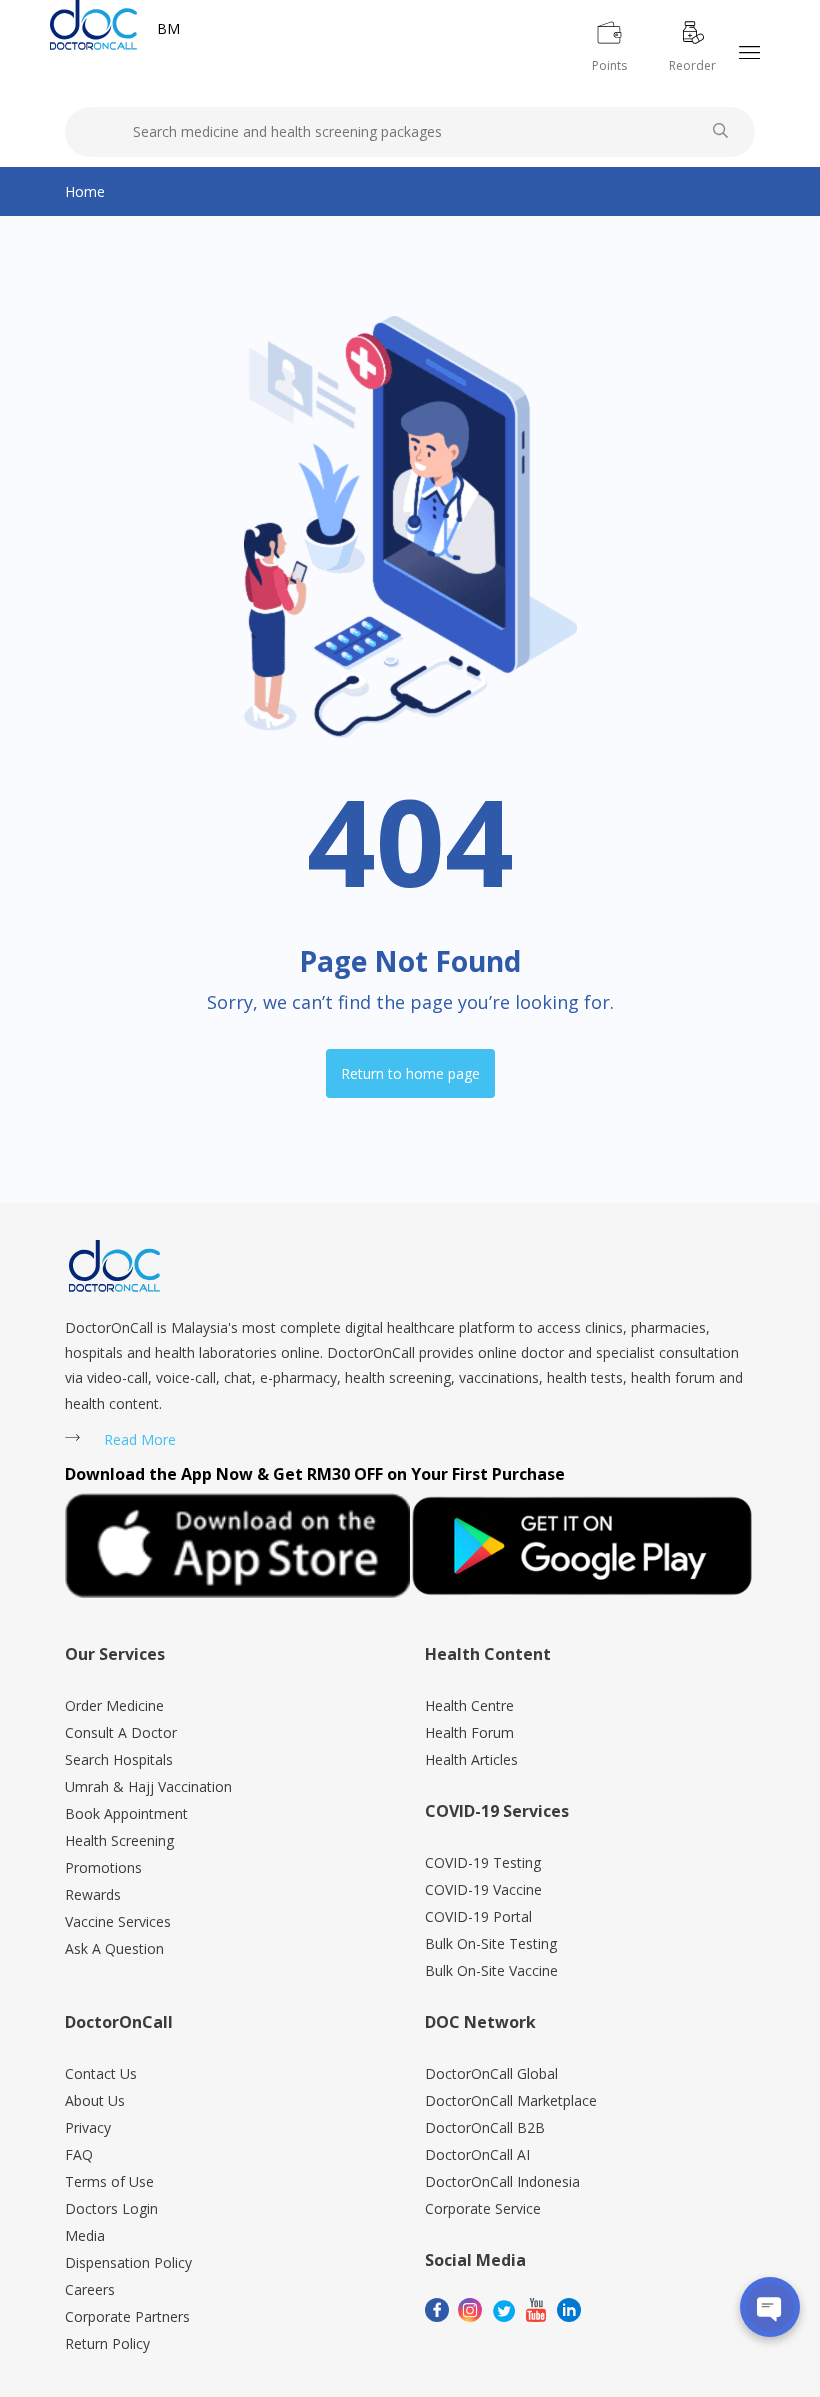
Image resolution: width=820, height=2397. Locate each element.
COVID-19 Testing (483, 1862)
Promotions (103, 1867)
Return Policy (107, 2343)
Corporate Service (483, 2208)
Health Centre (469, 1705)
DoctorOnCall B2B (485, 2127)
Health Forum (469, 1732)
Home (85, 191)
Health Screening (119, 1840)
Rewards (93, 1894)
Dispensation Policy (128, 2262)
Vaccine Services (118, 1921)
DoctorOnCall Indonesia (502, 2181)
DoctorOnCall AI (477, 2154)
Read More (140, 1439)
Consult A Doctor (121, 1732)
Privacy (88, 2127)
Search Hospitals (119, 1759)
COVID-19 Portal (478, 1916)
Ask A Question (114, 1948)
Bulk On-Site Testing (491, 1943)
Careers (90, 2289)
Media (85, 2235)
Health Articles (471, 1759)
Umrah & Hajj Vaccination (148, 1786)
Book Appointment (126, 1813)
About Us (95, 2100)
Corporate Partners (127, 2316)
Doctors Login (111, 2208)
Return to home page (410, 1073)
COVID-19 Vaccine (483, 1889)
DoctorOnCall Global (491, 2073)
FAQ (79, 2154)
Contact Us (101, 2073)
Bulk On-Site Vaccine (491, 1970)
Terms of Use (109, 2181)
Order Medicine (114, 1705)
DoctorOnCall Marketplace (511, 2100)
